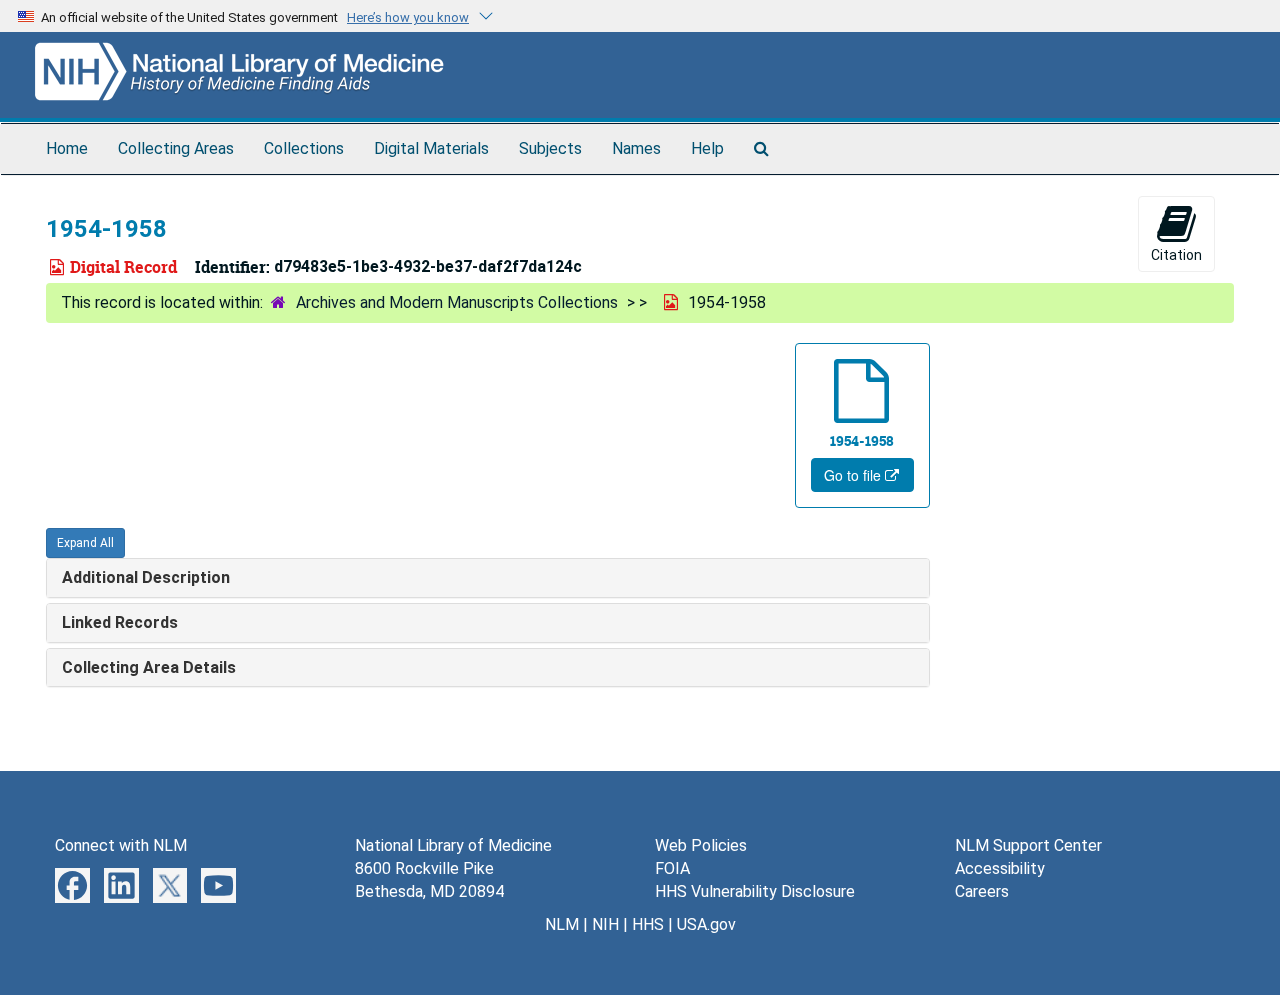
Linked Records (120, 622)
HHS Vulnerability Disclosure (755, 891)
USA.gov (706, 924)
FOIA (672, 868)
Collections (304, 148)
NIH (605, 924)
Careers (982, 891)
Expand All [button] (85, 543)
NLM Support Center (1028, 845)
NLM (562, 924)
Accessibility (1000, 868)
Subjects (550, 148)
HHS (648, 924)
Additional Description (146, 577)
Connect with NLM (121, 845)
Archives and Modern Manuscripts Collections (457, 302)
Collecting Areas (176, 148)
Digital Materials (431, 148)
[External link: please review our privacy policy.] (72, 884)
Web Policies (701, 845)
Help (707, 148)
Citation (1176, 255)
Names (636, 148)
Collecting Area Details (149, 667)
